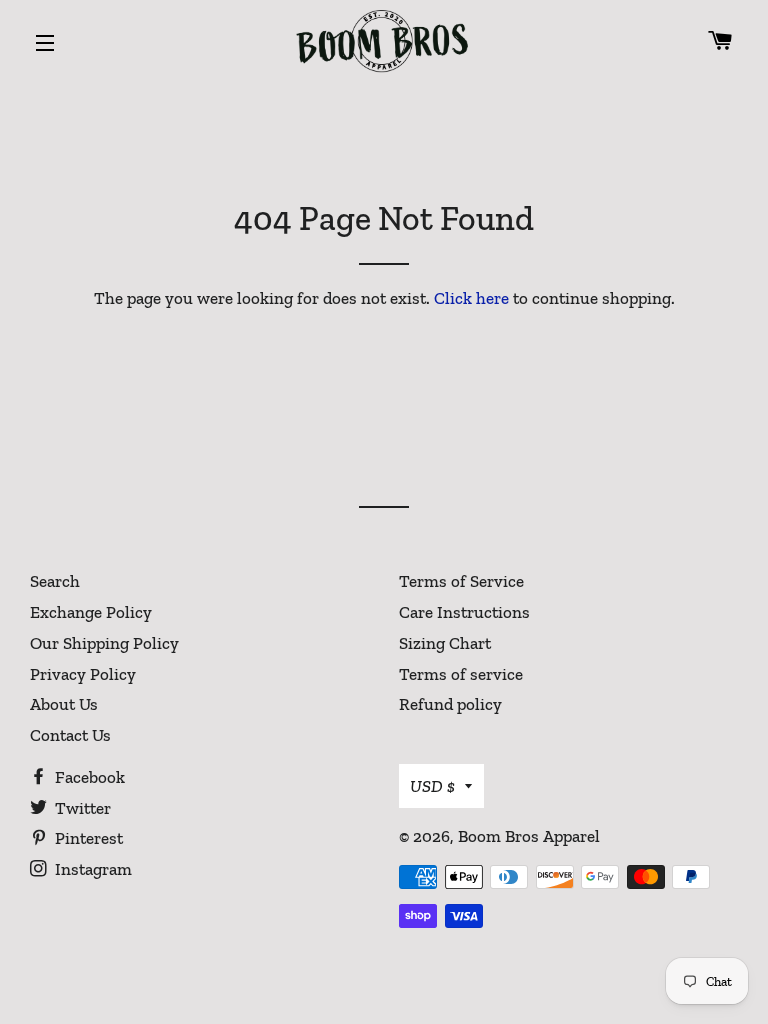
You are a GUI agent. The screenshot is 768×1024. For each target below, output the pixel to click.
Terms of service (461, 674)
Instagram (91, 869)
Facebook (88, 777)
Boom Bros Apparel (529, 836)
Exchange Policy (91, 612)
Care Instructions (464, 612)
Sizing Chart (445, 643)
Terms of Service (461, 581)
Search (55, 581)
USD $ (432, 786)
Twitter (81, 808)
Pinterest (87, 838)
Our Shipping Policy (104, 643)
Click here (471, 298)
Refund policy (450, 704)
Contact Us (70, 735)
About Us (64, 704)
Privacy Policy (83, 674)
